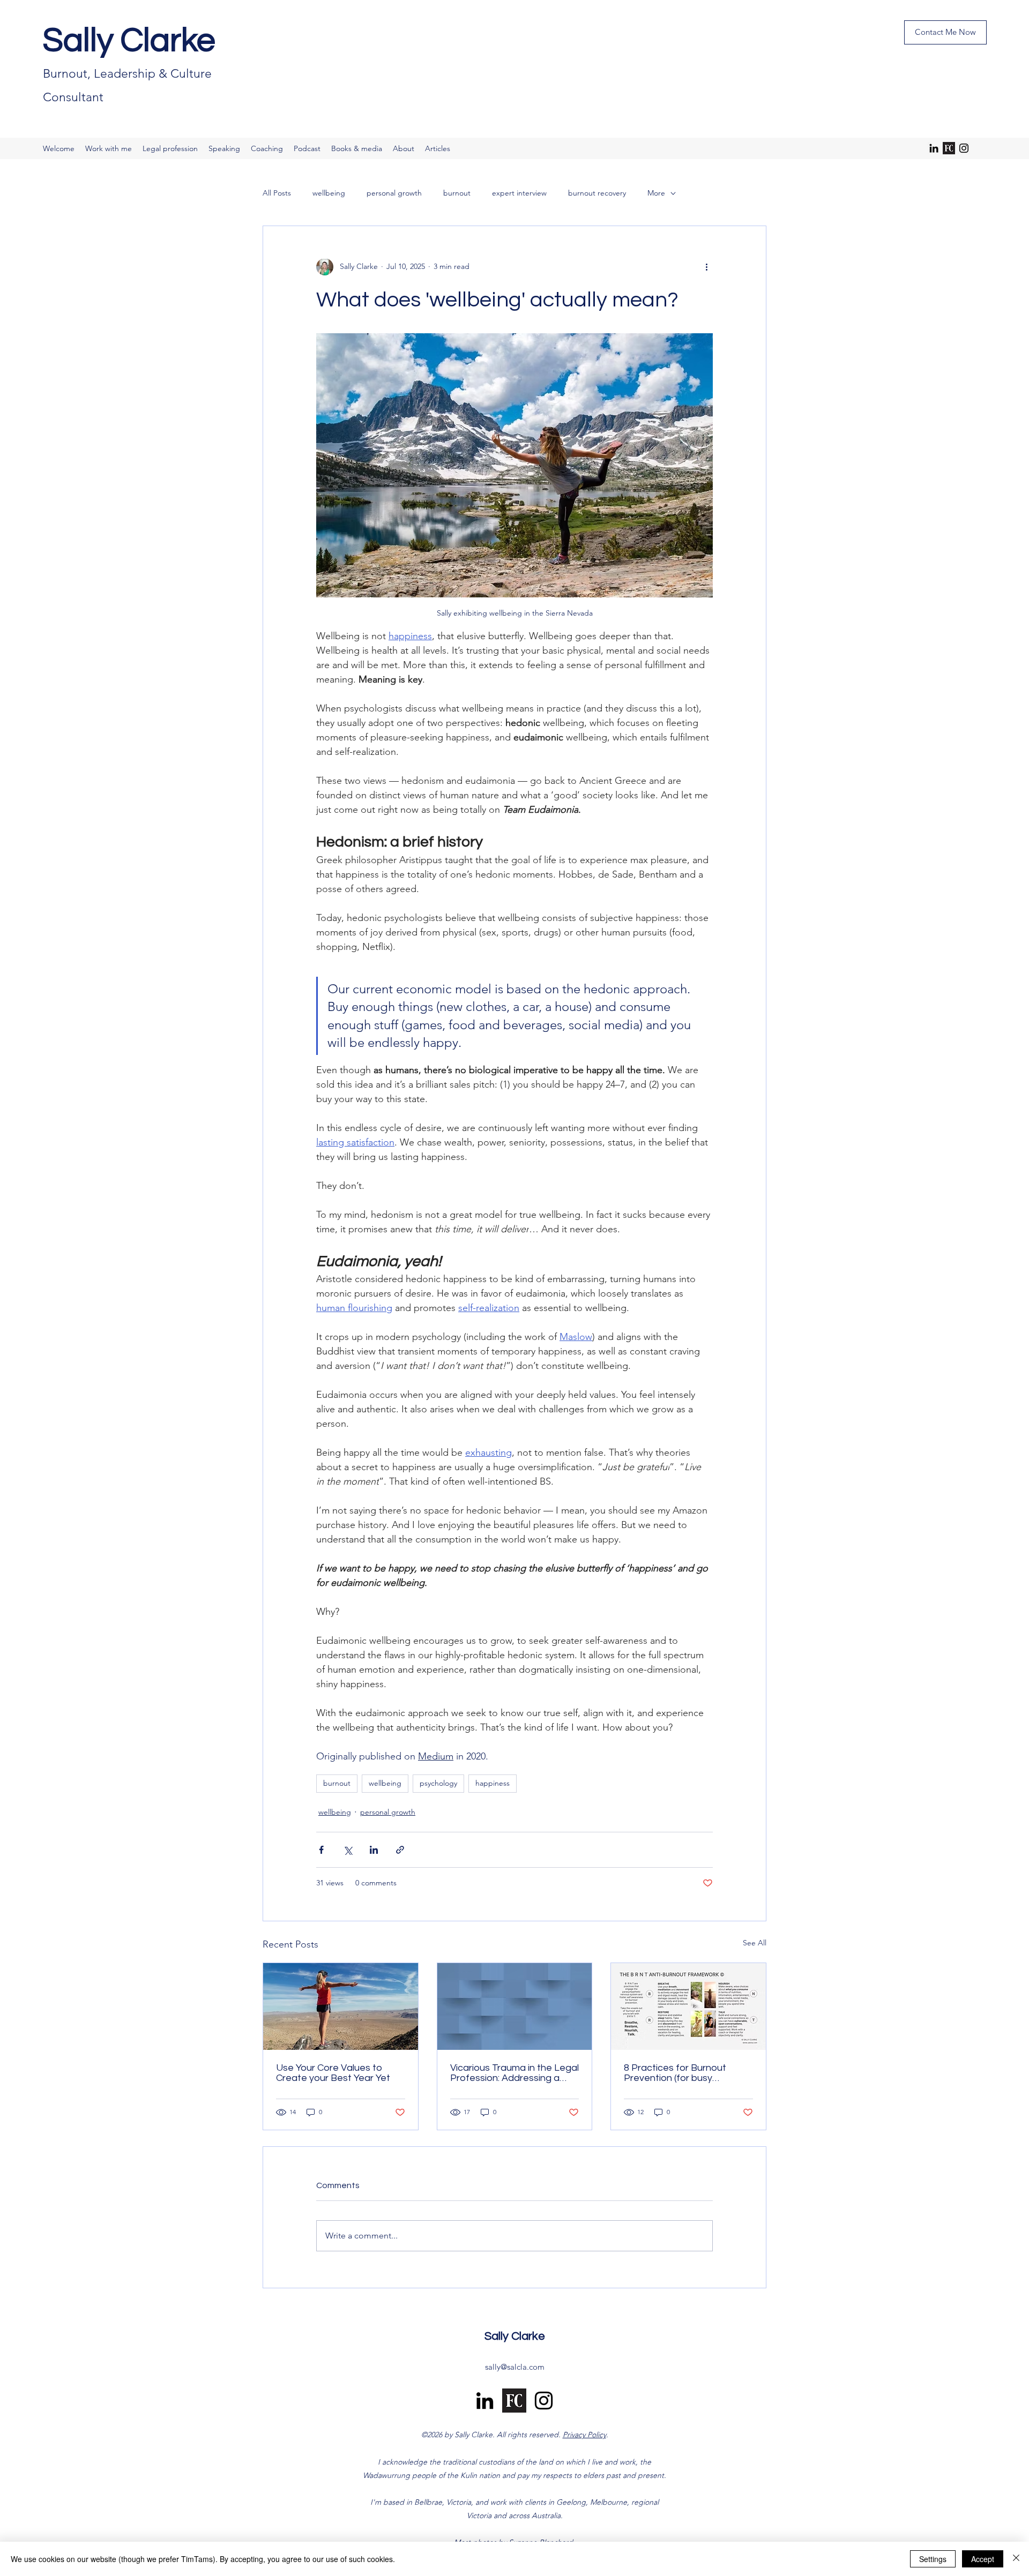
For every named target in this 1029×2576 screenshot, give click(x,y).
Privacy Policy (584, 2435)
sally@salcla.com (515, 2367)
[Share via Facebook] (321, 1850)
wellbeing (329, 193)
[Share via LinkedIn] (374, 1850)
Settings (933, 2559)
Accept (983, 2559)
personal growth (394, 193)
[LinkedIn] (934, 148)
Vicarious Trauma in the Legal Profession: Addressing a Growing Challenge (514, 2073)
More (656, 193)
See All (755, 1943)
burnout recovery (597, 193)
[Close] (1016, 2559)
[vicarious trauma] (515, 2006)
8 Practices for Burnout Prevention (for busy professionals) (675, 2073)
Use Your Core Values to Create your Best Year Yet (333, 2073)
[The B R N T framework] (688, 2006)
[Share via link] (400, 1850)
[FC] (949, 148)
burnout (457, 193)
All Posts (277, 193)
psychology (438, 1783)
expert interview (519, 193)
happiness (493, 1783)
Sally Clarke (129, 41)
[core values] (341, 2006)
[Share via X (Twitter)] (348, 1850)
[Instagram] (964, 148)
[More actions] (706, 267)
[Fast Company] (514, 2401)
